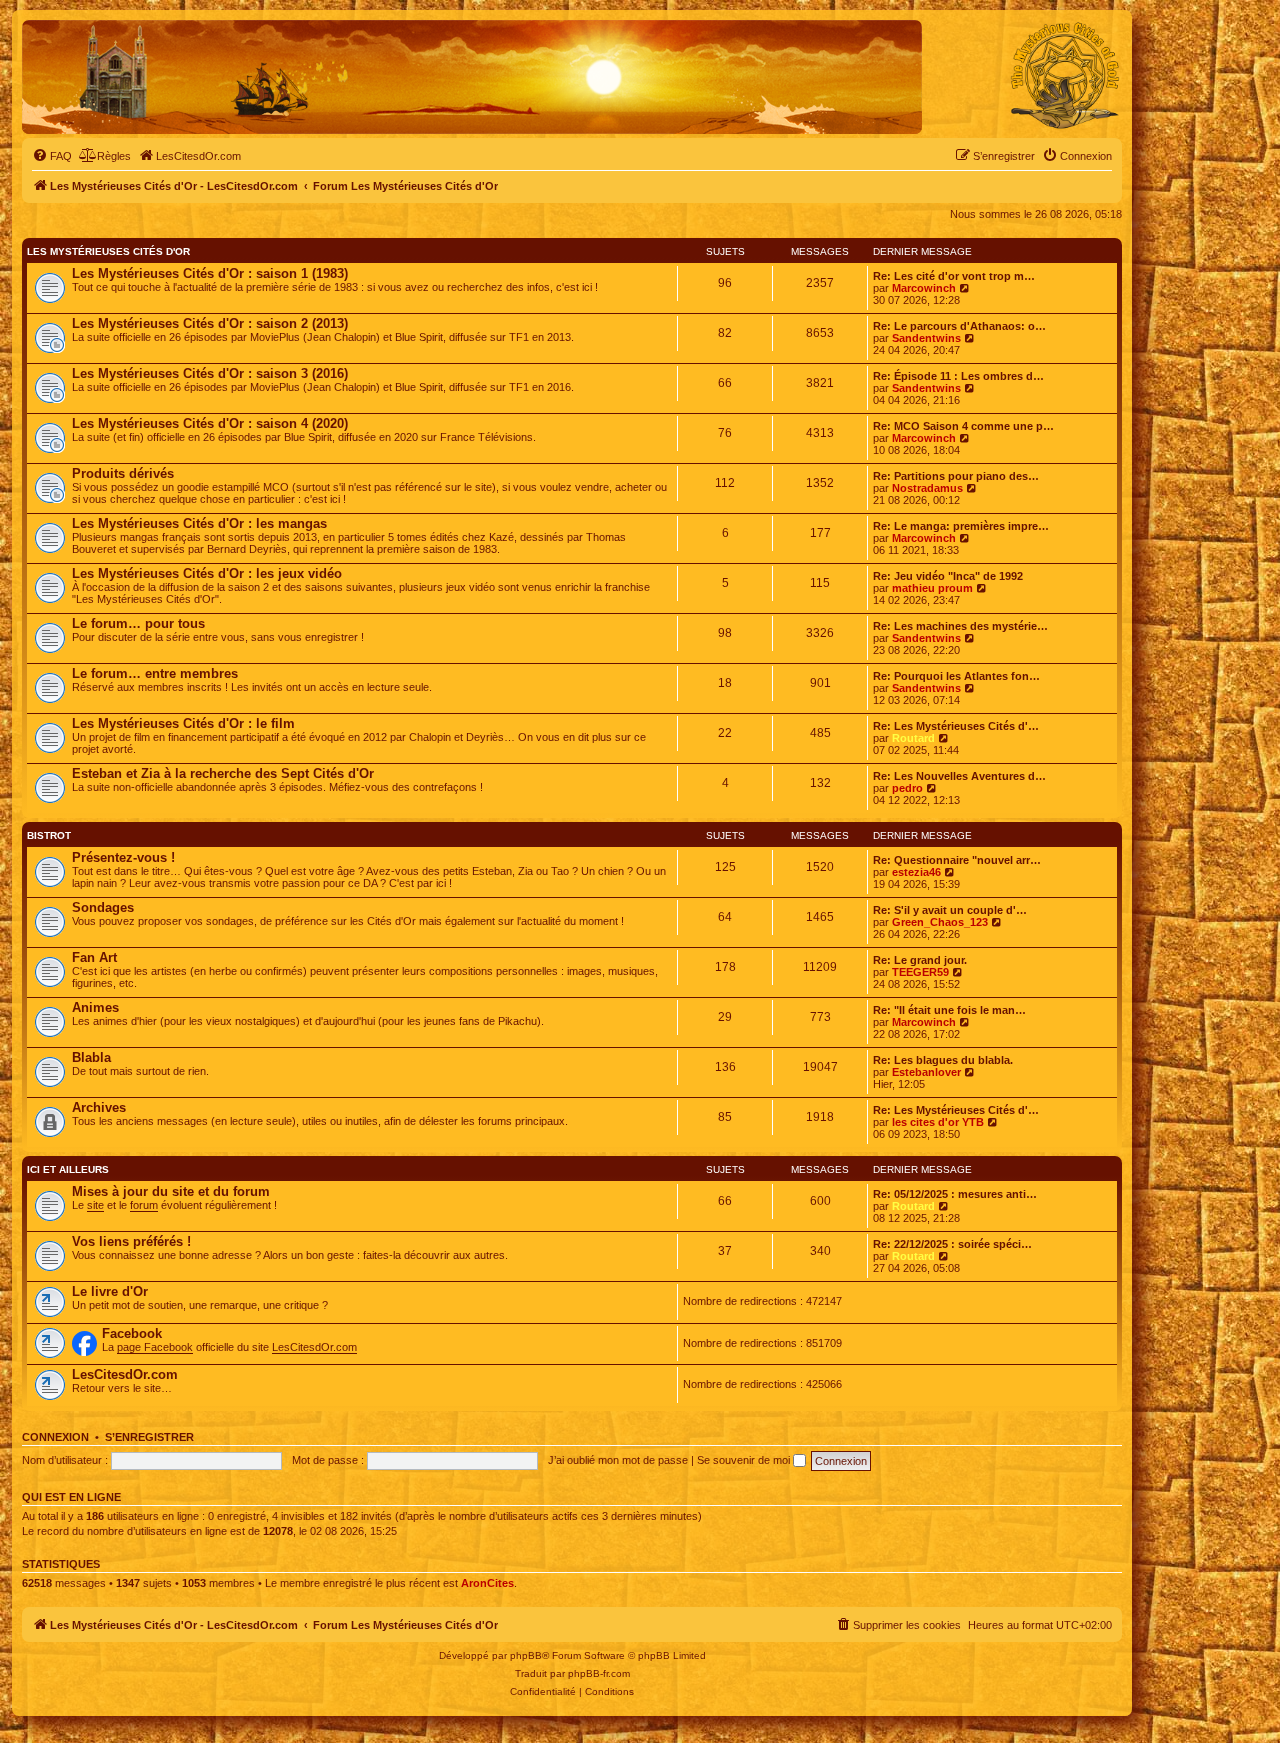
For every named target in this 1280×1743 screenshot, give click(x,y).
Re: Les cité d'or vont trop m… (954, 276)
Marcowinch (924, 288)
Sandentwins (926, 338)
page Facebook (155, 1347)
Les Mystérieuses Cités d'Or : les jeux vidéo (207, 573)
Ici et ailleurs (68, 1169)
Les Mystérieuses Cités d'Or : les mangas (199, 523)
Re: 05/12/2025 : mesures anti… (955, 1194)
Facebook (132, 1333)
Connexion (55, 1437)
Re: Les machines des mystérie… (960, 626)
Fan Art (94, 957)
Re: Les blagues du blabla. (943, 1060)
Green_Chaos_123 (940, 922)
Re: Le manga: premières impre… (961, 526)
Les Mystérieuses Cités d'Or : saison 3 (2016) (210, 373)
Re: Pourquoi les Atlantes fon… (956, 676)
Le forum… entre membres (155, 673)
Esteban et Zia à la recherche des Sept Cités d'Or (223, 773)
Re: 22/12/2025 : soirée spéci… (952, 1244)
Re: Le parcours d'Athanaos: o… (959, 326)
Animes (95, 1007)
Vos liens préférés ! (131, 1241)
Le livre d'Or (110, 1291)
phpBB (526, 1655)
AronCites (487, 1583)
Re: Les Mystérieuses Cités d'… (956, 726)
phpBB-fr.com (599, 1673)
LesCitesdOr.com (314, 1347)
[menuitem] (52, 156)
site (95, 1205)
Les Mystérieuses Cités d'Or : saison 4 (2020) (210, 423)
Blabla (91, 1057)
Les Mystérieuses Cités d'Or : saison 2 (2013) (210, 323)
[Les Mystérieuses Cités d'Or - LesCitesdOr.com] (1065, 76)
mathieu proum (932, 588)
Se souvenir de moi (745, 1460)
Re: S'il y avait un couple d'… (950, 910)
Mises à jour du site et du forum (171, 1191)
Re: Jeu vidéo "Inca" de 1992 (948, 576)
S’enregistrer (149, 1437)
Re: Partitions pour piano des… (956, 476)
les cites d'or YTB (938, 1122)
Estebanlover (926, 1072)
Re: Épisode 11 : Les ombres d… (958, 376)
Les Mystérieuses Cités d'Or (108, 251)
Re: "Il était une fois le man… (949, 1010)
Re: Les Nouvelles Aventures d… (959, 776)
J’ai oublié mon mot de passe (618, 1460)
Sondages (103, 907)
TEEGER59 (920, 972)
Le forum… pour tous (138, 623)
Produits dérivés (123, 473)
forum (144, 1205)
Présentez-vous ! (123, 857)
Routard (913, 738)
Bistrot (49, 835)
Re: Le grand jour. (920, 960)
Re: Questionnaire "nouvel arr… (957, 860)
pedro (907, 788)
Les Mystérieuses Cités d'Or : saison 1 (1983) (210, 273)
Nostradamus (927, 488)
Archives (99, 1107)
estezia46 (916, 872)
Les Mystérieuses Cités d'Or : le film (183, 723)
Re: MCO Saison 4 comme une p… (963, 426)
